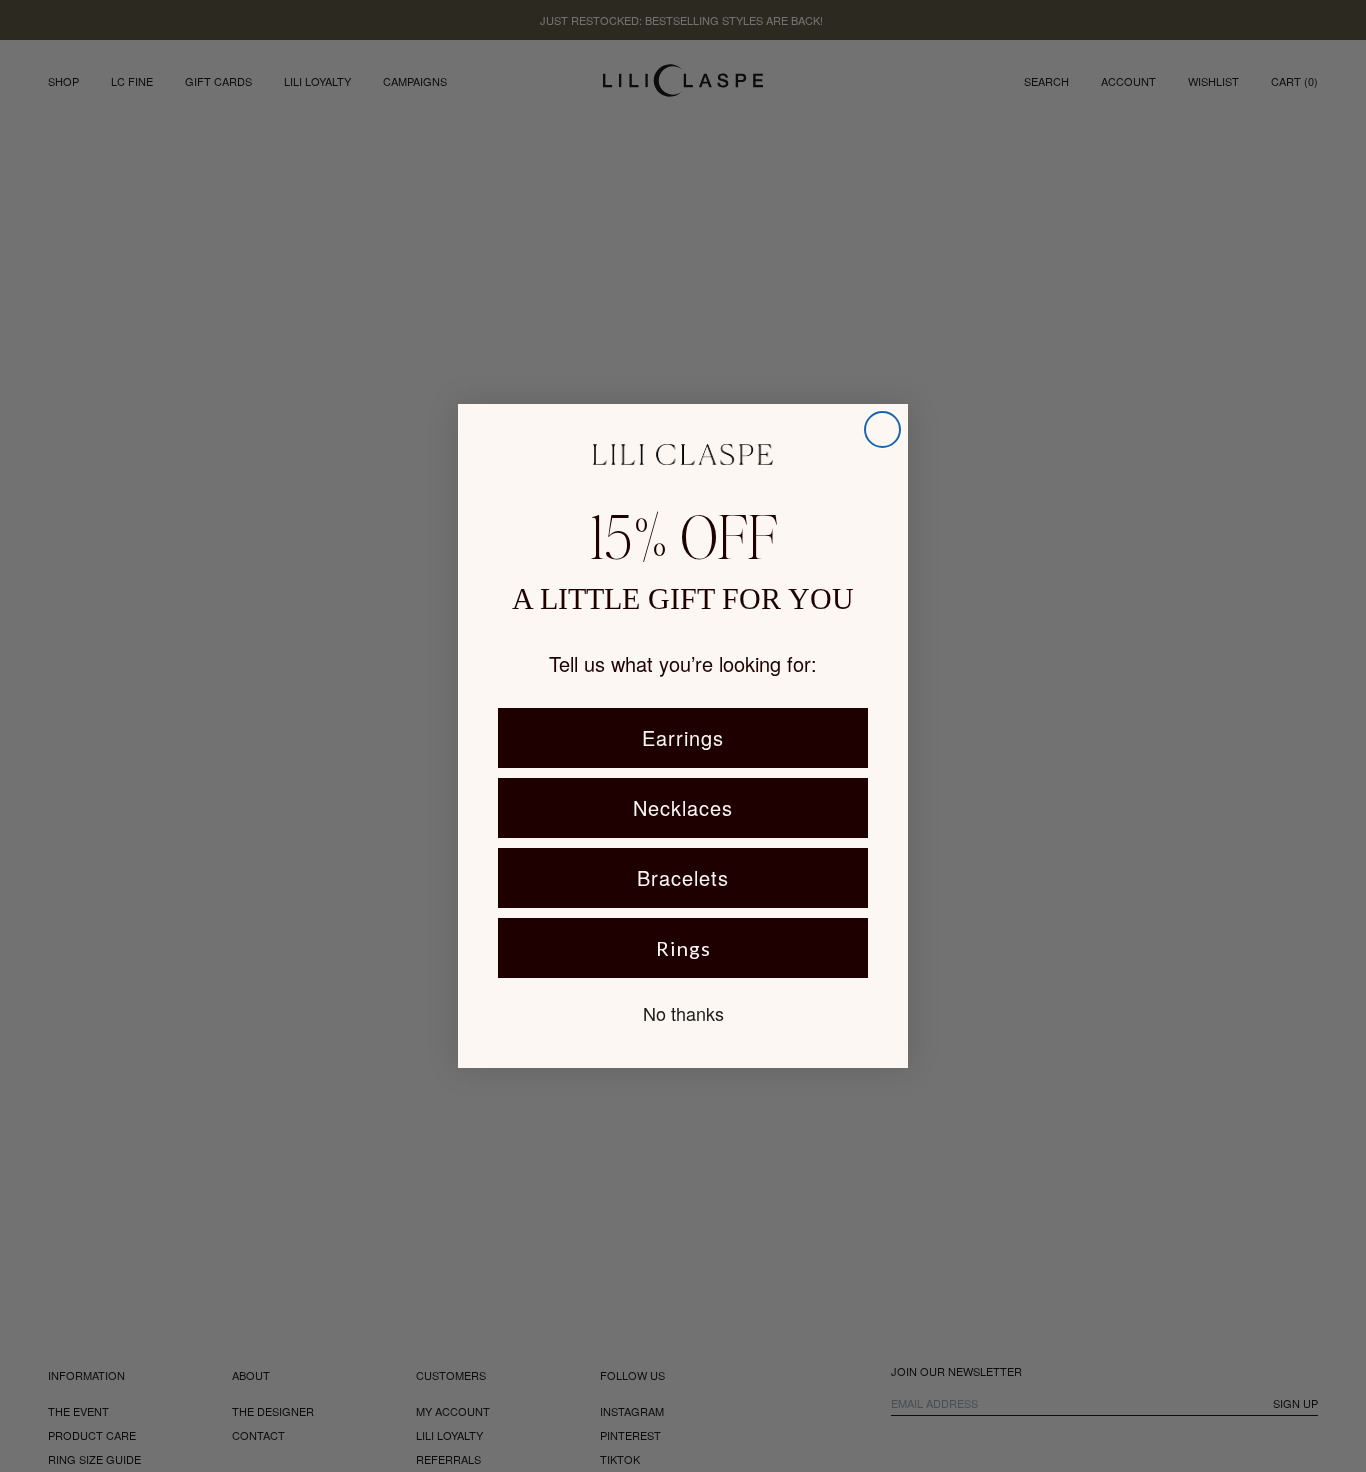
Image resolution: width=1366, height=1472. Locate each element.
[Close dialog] (882, 429)
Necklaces (683, 807)
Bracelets (683, 877)
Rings (683, 948)
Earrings (683, 737)
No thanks (683, 1013)
